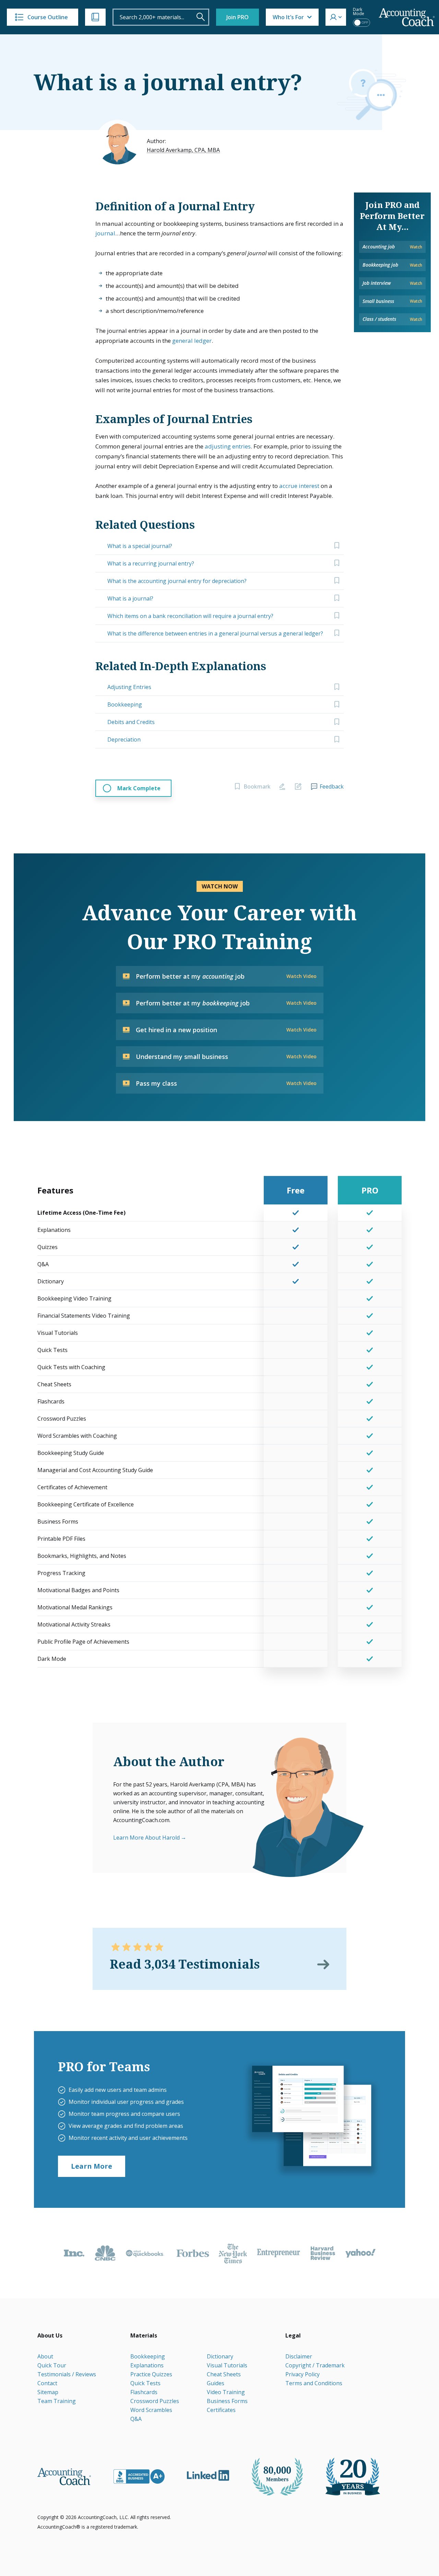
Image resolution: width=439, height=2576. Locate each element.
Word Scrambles (151, 2410)
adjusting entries (228, 446)
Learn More (92, 2166)
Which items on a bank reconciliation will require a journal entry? (190, 616)
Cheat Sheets (224, 2374)
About (45, 2356)
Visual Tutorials (227, 2365)
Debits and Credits (131, 722)
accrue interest (299, 486)
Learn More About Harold (146, 1838)
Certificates (221, 2410)
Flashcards (144, 2392)
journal (105, 233)
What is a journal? (130, 598)
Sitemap (48, 2392)
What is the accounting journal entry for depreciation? (177, 581)
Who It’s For (288, 17)
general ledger (192, 341)
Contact (47, 2383)
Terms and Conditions (314, 2383)
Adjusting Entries (129, 687)
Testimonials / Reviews (67, 2374)
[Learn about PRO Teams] (311, 2119)
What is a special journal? (140, 546)
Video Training (226, 2392)
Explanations (147, 2365)
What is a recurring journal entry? (151, 563)
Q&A (136, 2419)
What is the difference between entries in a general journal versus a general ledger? (215, 633)
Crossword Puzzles (155, 2401)
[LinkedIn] (208, 2475)
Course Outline (48, 17)
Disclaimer (299, 2356)
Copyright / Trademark (315, 2365)
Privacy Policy (302, 2374)
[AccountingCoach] (407, 17)
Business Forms (227, 2401)
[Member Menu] (336, 17)
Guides (216, 2383)
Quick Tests (145, 2383)
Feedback (332, 786)
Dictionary (220, 2356)
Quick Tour (52, 2365)
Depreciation (124, 739)
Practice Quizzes (151, 2374)
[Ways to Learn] (95, 17)
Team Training (57, 2401)
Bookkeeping (125, 704)
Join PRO (238, 17)
